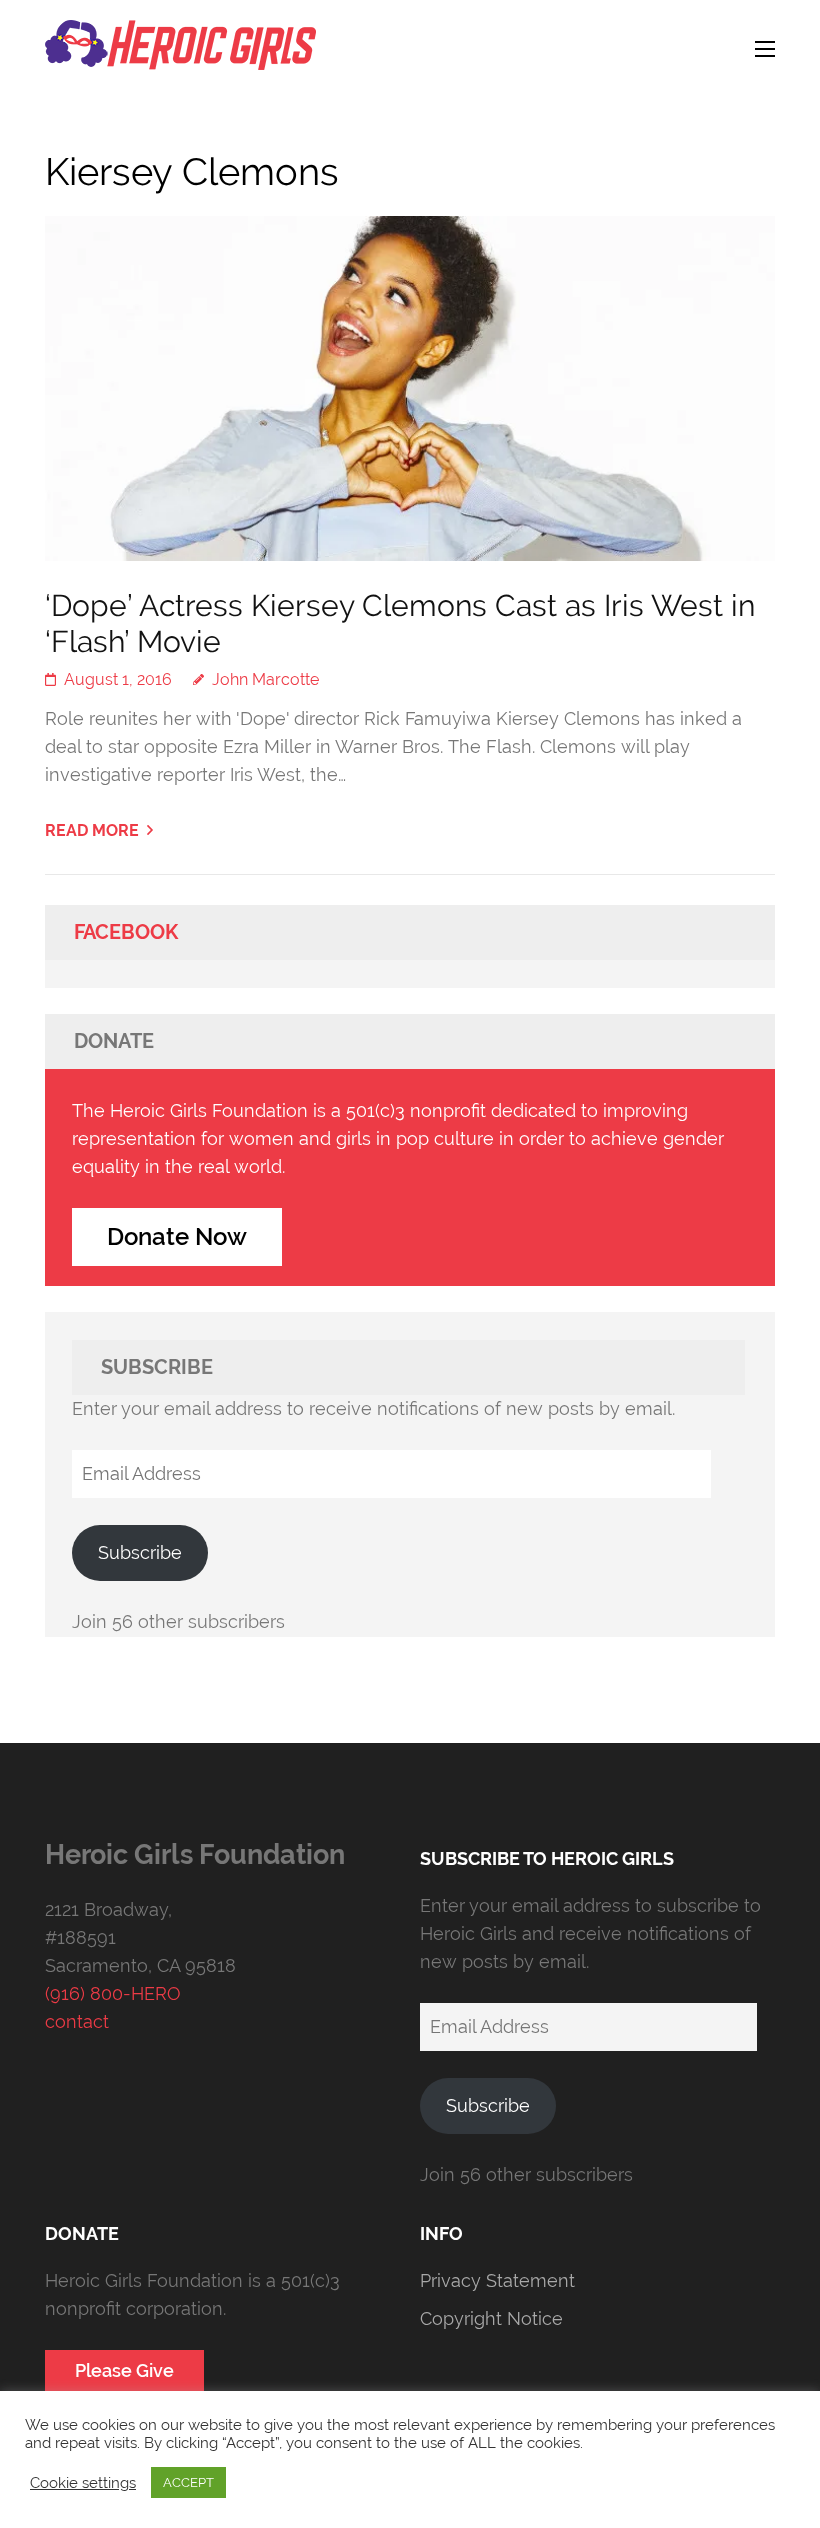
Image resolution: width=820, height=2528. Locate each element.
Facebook (126, 932)
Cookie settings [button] (83, 2482)
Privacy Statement (497, 2280)
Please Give (124, 2370)
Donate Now (177, 1236)
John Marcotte (265, 679)
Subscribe (140, 1552)
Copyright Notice (491, 2318)
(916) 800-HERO (113, 1993)
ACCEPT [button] (188, 2482)
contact (77, 2021)
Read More (92, 830)
